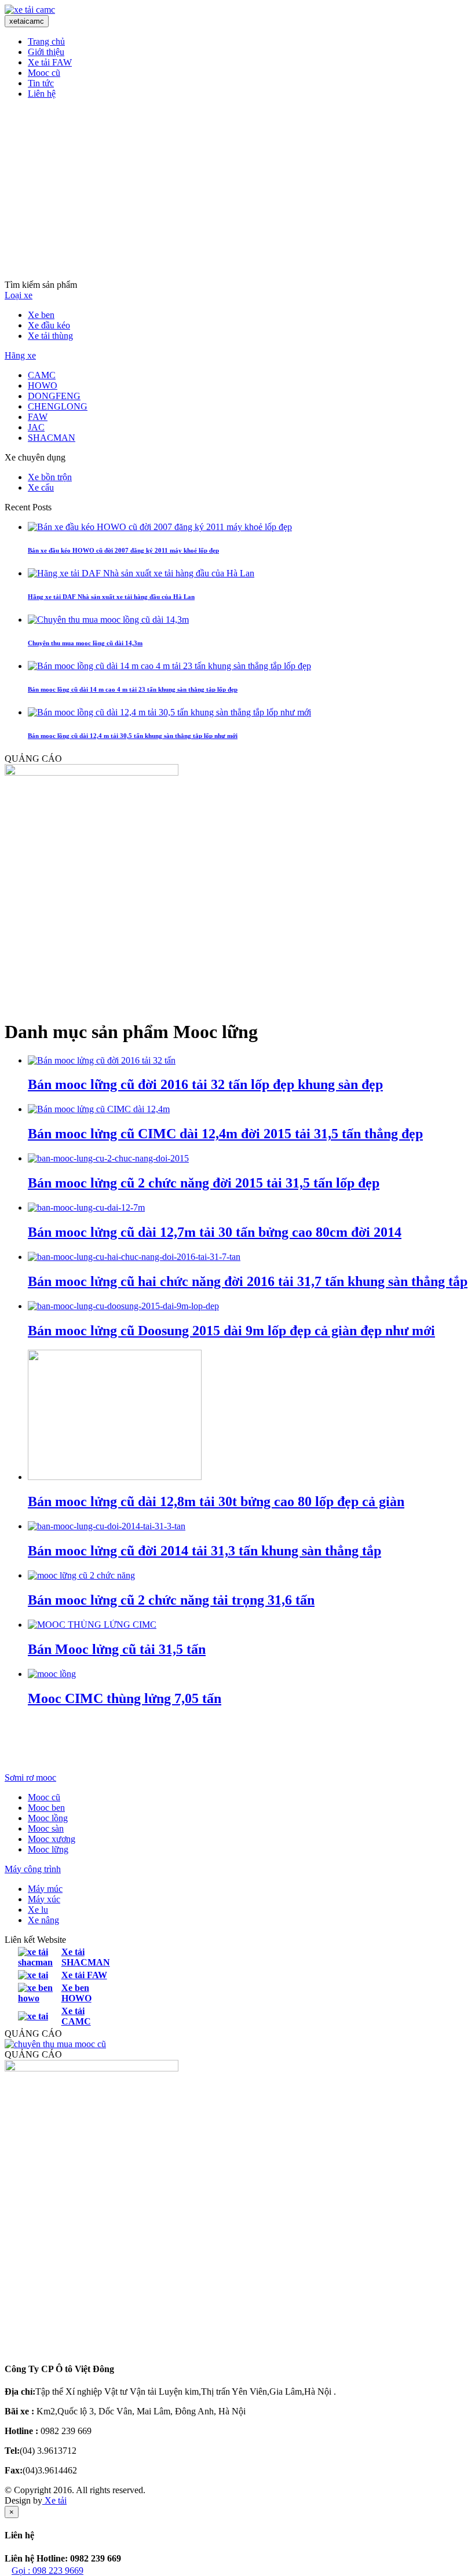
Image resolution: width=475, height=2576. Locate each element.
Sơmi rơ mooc (30, 1777)
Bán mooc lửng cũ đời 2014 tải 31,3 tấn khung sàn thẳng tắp (204, 1551)
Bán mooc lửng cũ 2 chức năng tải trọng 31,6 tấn (171, 1600)
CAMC (42, 375)
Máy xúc (44, 1899)
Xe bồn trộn (50, 477)
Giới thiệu (46, 52)
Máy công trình (33, 1869)
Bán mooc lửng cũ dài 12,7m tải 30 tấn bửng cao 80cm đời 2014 (215, 1232)
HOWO (43, 386)
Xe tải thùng (50, 336)
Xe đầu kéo (49, 325)
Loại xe (19, 295)
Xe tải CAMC (76, 2016)
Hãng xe (20, 355)
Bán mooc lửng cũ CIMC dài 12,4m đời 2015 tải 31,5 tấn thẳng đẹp (225, 1134)
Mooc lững (48, 1849)
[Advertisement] (237, 189)
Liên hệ (42, 94)
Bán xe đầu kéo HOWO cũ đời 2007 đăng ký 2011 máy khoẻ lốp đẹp (123, 550)
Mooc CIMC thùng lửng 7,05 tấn (125, 1698)
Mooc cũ (44, 73)
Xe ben (41, 315)
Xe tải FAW (50, 62)
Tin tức (41, 83)
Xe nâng (43, 1920)
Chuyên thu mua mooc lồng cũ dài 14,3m (85, 643)
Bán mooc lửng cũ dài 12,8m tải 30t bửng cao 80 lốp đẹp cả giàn (216, 1501)
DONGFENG (54, 396)
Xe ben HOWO (76, 1993)
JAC (36, 427)
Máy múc (45, 1889)
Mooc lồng (48, 1818)
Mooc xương (52, 1839)
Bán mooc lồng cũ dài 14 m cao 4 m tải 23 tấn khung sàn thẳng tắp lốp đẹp (133, 689)
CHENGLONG (58, 406)
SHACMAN (52, 438)
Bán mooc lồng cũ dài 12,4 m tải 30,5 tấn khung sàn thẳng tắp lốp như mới (133, 736)
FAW (38, 417)
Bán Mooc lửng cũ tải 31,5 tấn (117, 1649)
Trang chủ (46, 41)
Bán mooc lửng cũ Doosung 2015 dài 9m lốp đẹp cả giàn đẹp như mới (231, 1331)
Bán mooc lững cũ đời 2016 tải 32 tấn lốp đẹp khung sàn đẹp (205, 1084)
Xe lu (38, 1910)
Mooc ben (46, 1808)
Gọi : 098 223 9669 (47, 2570)
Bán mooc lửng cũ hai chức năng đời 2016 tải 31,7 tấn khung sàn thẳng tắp (248, 1281)
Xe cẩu (41, 487)
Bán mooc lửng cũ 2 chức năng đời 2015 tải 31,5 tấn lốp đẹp (204, 1183)
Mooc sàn (46, 1828)
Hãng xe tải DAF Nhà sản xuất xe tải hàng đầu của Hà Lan (111, 597)
